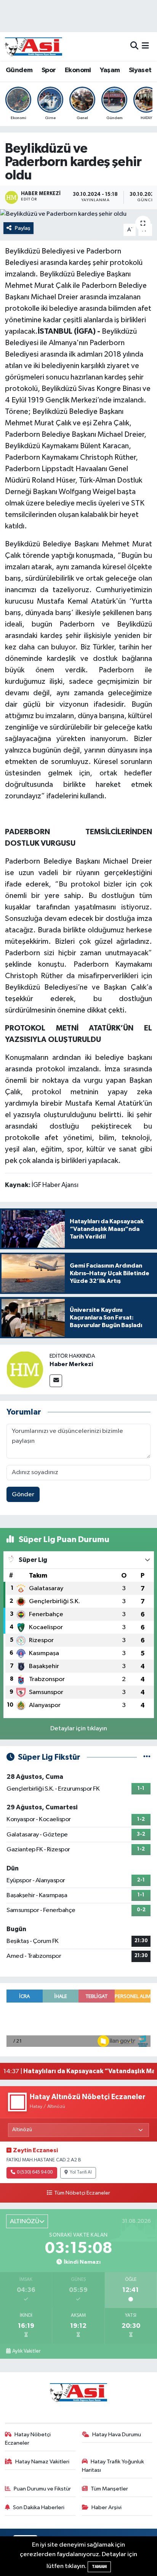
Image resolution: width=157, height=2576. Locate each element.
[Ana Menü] (145, 46)
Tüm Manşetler (109, 2489)
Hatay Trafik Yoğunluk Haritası (113, 2466)
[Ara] (134, 46)
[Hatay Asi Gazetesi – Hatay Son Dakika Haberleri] (34, 46)
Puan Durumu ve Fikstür (42, 2489)
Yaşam (110, 70)
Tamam (99, 2567)
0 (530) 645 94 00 (35, 2172)
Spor (49, 70)
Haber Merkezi (71, 1364)
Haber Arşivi (107, 2507)
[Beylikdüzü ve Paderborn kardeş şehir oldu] (78, 214)
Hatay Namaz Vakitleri (42, 2462)
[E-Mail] (56, 1381)
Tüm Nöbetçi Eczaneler (82, 2193)
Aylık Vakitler (26, 2351)
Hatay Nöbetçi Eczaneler (28, 2439)
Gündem (19, 70)
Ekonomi (78, 70)
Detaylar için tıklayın (79, 1729)
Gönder (23, 1495)
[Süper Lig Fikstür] (147, 1757)
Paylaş (23, 228)
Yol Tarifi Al (81, 2172)
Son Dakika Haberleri (39, 2507)
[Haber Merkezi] (25, 1369)
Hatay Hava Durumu (117, 2435)
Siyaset (140, 70)
